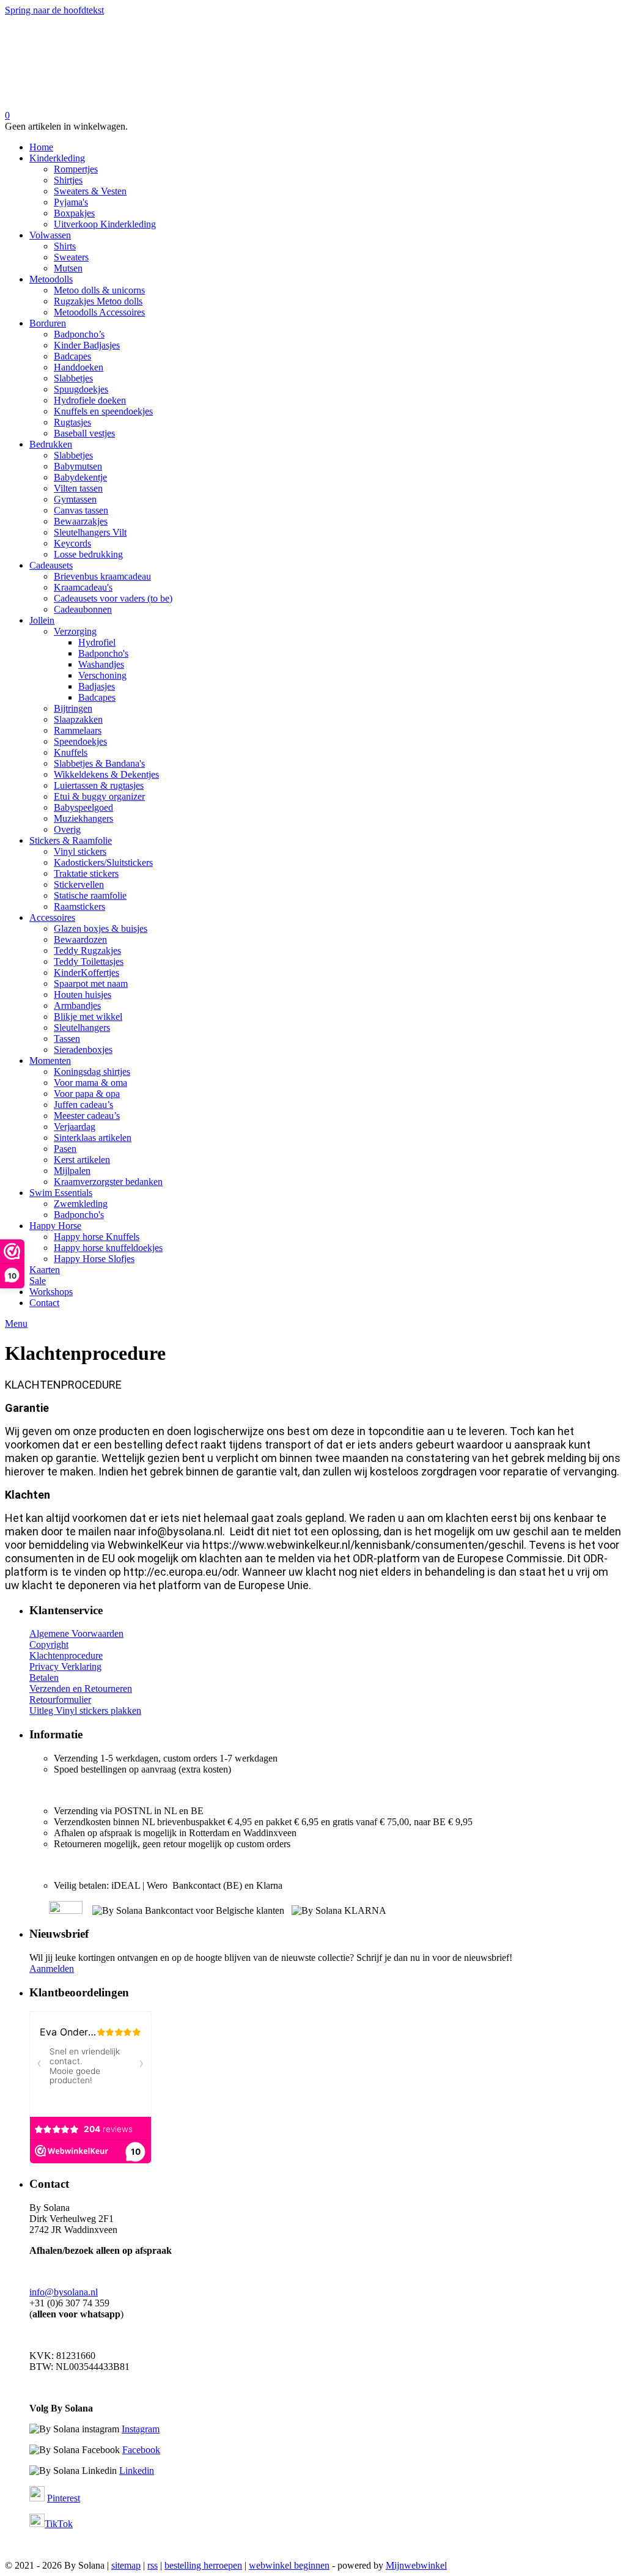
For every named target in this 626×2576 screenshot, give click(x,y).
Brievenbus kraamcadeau (102, 576)
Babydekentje (80, 477)
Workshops (51, 1292)
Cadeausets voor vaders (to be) (113, 598)
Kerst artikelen (82, 1160)
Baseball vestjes (84, 433)
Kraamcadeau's (83, 587)
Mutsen (68, 268)
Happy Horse (55, 1226)
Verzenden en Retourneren (81, 1688)
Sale (38, 1281)
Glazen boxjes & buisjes (101, 928)
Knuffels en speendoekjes (103, 411)
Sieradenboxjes (83, 1050)
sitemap (126, 2565)
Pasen (65, 1149)
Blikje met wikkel (88, 1017)
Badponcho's (103, 653)
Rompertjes (76, 169)
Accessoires (52, 917)
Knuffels (71, 752)
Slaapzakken (78, 719)
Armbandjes (77, 1006)
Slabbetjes (73, 378)
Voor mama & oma (90, 1083)
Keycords (72, 543)
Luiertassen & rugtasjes (99, 785)
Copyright (49, 1644)
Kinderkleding (57, 158)
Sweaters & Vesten (90, 191)
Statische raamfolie (90, 895)
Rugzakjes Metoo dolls (98, 301)
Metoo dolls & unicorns (99, 290)
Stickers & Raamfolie (71, 840)
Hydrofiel (97, 642)
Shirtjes (68, 180)
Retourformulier (60, 1699)
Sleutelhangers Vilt (90, 532)
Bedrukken (51, 444)
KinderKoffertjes (87, 972)
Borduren (48, 323)
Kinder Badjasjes (87, 345)
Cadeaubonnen (83, 609)
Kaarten (45, 1270)
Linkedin (137, 2471)
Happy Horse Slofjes (94, 1259)
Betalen (44, 1677)
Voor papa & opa (87, 1094)
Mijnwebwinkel (416, 2565)
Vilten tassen (78, 488)
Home (41, 147)
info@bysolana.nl (64, 2292)
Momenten (50, 1061)
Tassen (67, 1039)
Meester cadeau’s (87, 1116)
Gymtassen (75, 499)
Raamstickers (79, 906)
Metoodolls (51, 279)
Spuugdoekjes (81, 389)
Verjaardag (75, 1127)
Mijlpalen (72, 1171)
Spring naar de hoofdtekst (54, 10)
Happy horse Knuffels (97, 1237)
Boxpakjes (74, 213)
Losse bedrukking (88, 554)
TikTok (59, 2524)
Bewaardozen (80, 939)
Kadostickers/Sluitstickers (103, 862)
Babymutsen (78, 466)
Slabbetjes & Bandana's (99, 763)
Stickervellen (79, 884)
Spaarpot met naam (91, 984)
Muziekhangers (83, 818)
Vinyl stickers (80, 851)
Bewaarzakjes (81, 521)
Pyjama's (71, 202)
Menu (16, 1323)
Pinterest (64, 2498)
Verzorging (75, 631)
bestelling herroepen (203, 2565)
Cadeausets (51, 565)
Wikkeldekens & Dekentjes (106, 774)
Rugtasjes (72, 422)
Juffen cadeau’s (83, 1105)
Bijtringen (73, 708)
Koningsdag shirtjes (92, 1072)
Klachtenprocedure (66, 1655)
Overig (67, 829)
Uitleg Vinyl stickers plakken (85, 1711)
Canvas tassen (81, 510)
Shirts (65, 246)
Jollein (42, 620)
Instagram (141, 2429)
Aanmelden (52, 1969)
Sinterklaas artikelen (93, 1138)
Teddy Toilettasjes (89, 961)
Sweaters (71, 257)
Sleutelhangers (82, 1028)
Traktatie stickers (86, 873)
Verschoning (102, 675)
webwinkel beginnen (289, 2565)
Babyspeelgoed (83, 807)
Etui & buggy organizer (99, 796)
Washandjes (101, 664)
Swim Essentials (61, 1193)
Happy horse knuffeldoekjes (108, 1248)
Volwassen (50, 235)
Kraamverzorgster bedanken (108, 1182)
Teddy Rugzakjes (87, 950)
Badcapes (72, 356)
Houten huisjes (83, 995)
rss (153, 2565)
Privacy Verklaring (65, 1666)
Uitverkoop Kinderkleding (105, 224)
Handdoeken (79, 367)
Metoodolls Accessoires (99, 312)
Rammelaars (78, 730)
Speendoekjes (80, 741)
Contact (44, 1303)
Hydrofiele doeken (90, 400)
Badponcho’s (79, 334)
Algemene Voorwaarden (76, 1633)
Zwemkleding (81, 1204)
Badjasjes (97, 686)
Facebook (141, 2450)
